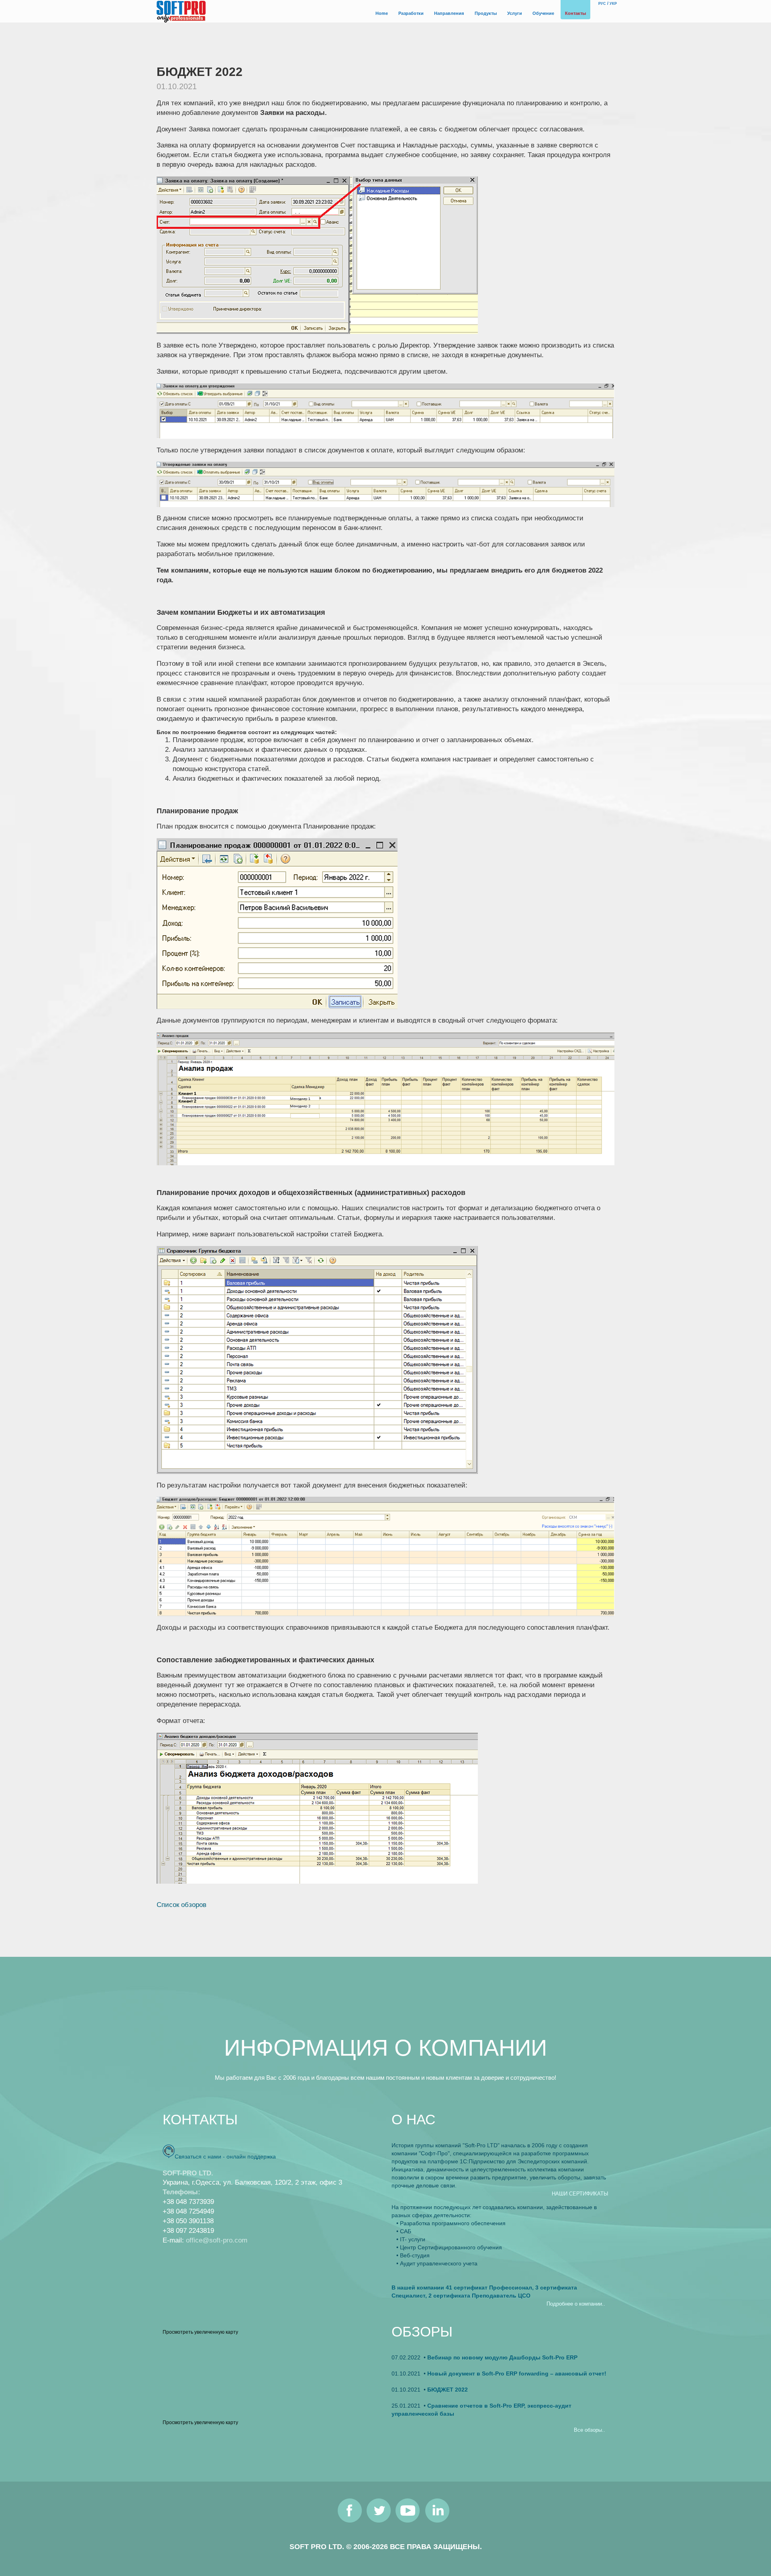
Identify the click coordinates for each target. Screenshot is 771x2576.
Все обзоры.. (589, 2430)
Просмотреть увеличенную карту (200, 2332)
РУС (602, 4)
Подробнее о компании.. (576, 2304)
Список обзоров (182, 1905)
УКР (613, 4)
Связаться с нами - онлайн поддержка (225, 2157)
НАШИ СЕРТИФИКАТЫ (580, 2194)
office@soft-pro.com (217, 2240)
